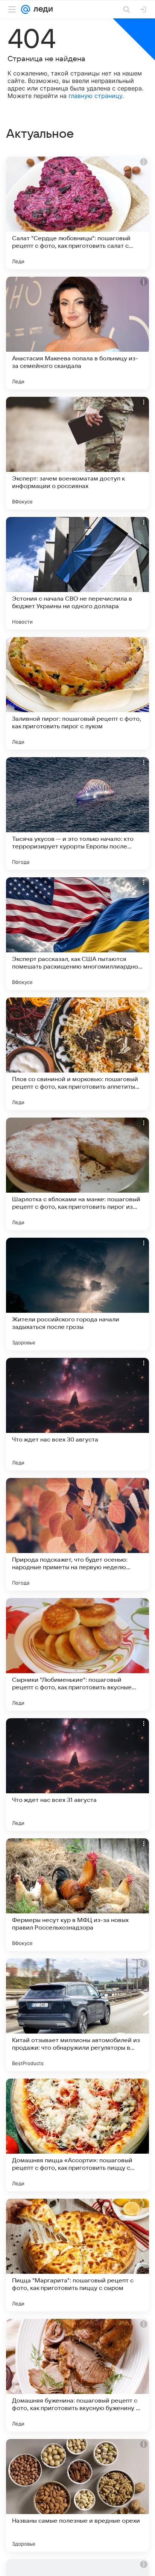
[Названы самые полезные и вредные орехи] (77, 2495)
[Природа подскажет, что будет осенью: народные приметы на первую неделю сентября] (77, 1534)
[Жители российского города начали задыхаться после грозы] (77, 1294)
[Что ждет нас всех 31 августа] (77, 1775)
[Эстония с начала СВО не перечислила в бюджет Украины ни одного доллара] (77, 573)
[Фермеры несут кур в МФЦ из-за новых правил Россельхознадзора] (77, 1895)
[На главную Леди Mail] (41, 9)
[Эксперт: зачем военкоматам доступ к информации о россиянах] (77, 453)
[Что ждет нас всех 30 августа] (77, 1414)
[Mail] (26, 9)
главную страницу (95, 96)
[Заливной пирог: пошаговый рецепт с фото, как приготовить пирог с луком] (77, 693)
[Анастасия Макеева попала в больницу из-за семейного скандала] (77, 333)
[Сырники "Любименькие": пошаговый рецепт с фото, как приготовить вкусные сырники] (77, 1654)
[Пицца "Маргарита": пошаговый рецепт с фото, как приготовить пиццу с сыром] (77, 2255)
